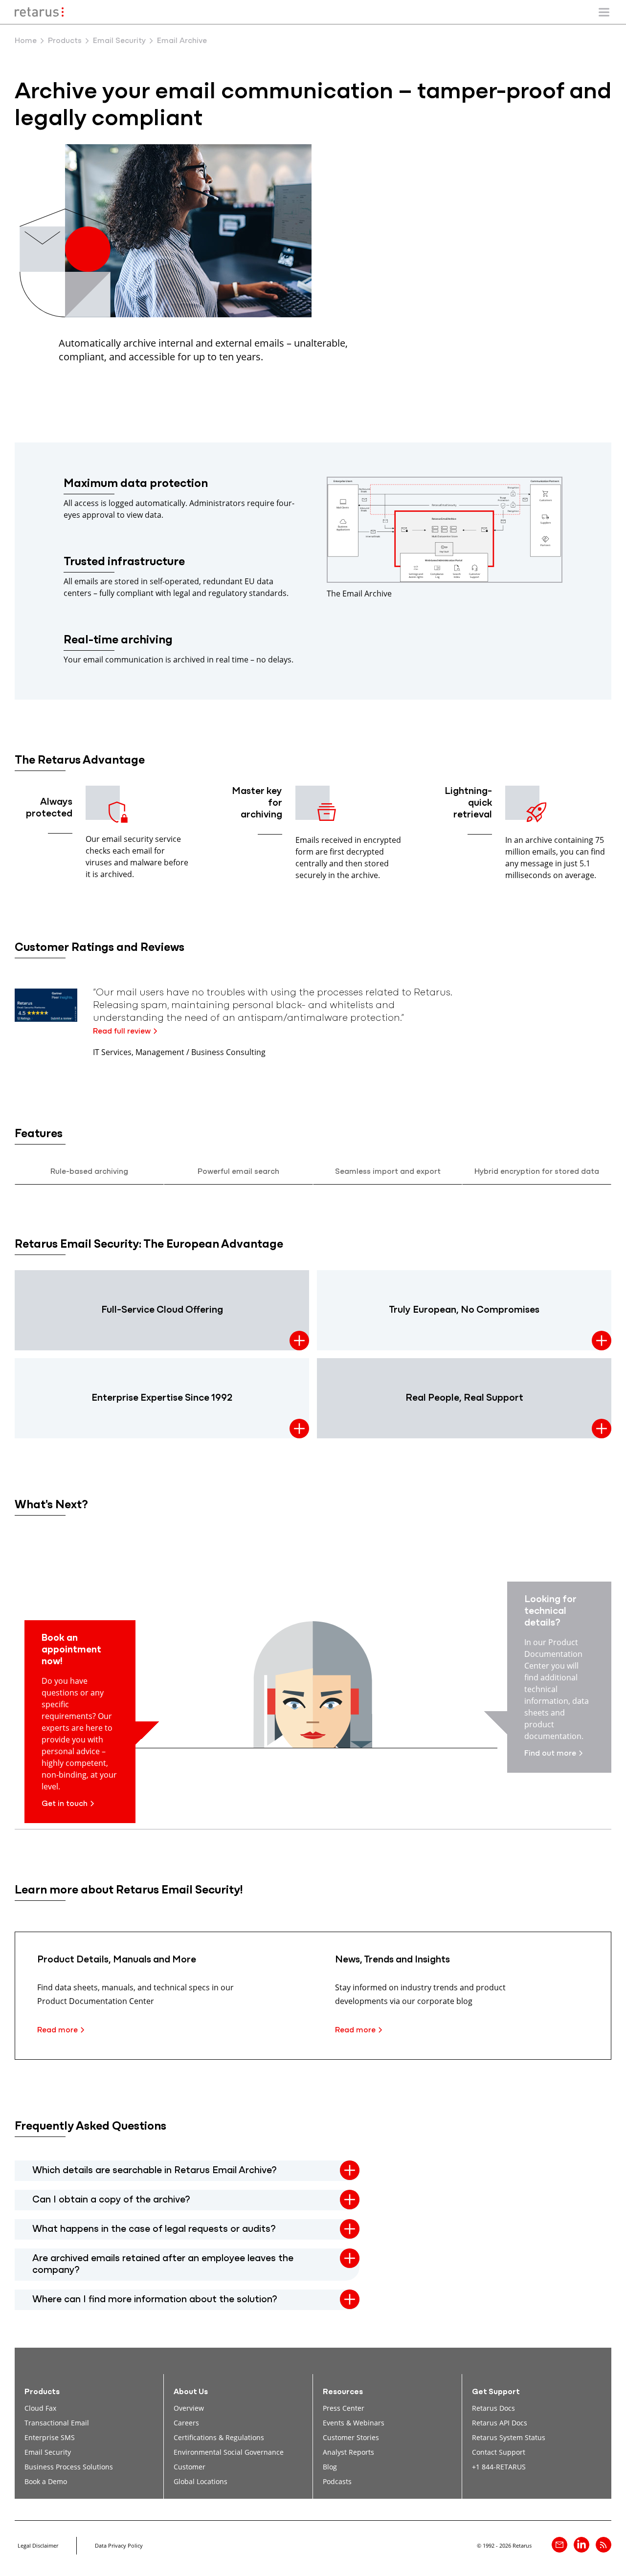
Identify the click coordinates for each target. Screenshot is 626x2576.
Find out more (550, 1754)
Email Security (119, 41)
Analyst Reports (348, 2452)
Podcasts (337, 2481)
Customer (190, 2467)
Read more (57, 2030)
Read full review (122, 1032)
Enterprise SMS (50, 2437)
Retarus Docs (493, 2408)
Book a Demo (46, 2481)
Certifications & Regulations (219, 2437)
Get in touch (65, 1804)
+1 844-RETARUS (499, 2467)
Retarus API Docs (500, 2423)
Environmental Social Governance (229, 2452)
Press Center (344, 2408)
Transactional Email (57, 2423)
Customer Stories (351, 2437)
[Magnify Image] (445, 580)
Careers (186, 2423)
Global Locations (201, 2481)
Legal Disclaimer (38, 2545)
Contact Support (499, 2452)
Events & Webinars (354, 2423)
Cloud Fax (40, 2408)
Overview (189, 2408)
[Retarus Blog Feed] (604, 2545)
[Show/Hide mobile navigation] (604, 12)
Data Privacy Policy (119, 2545)
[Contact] (559, 2545)
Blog (330, 2467)
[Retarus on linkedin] (581, 2545)
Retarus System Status (509, 2437)
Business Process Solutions (69, 2467)
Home (26, 41)
